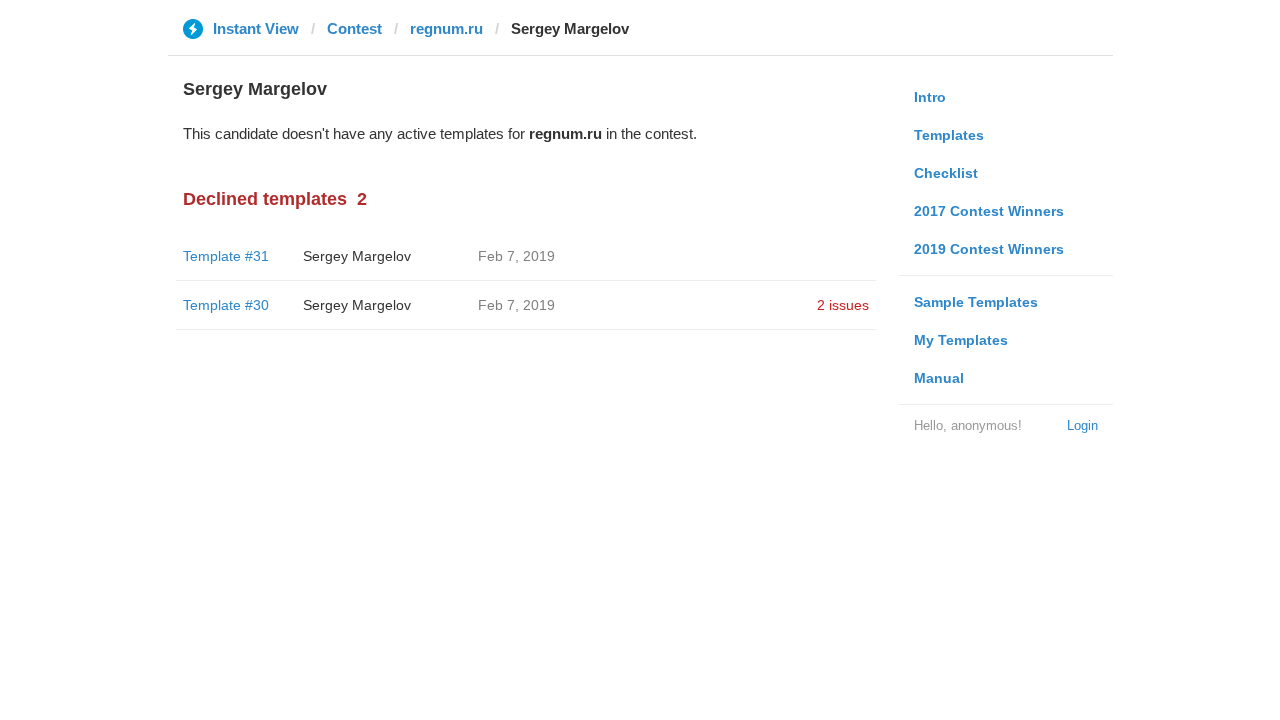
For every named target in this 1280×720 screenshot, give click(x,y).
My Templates (961, 340)
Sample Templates (976, 302)
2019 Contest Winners (989, 249)
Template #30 (226, 305)
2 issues (843, 305)
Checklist (946, 173)
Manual (939, 378)
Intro (930, 97)
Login (1082, 425)
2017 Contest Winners (989, 211)
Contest (354, 28)
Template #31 (226, 256)
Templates (949, 135)
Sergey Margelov (357, 256)
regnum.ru (446, 28)
